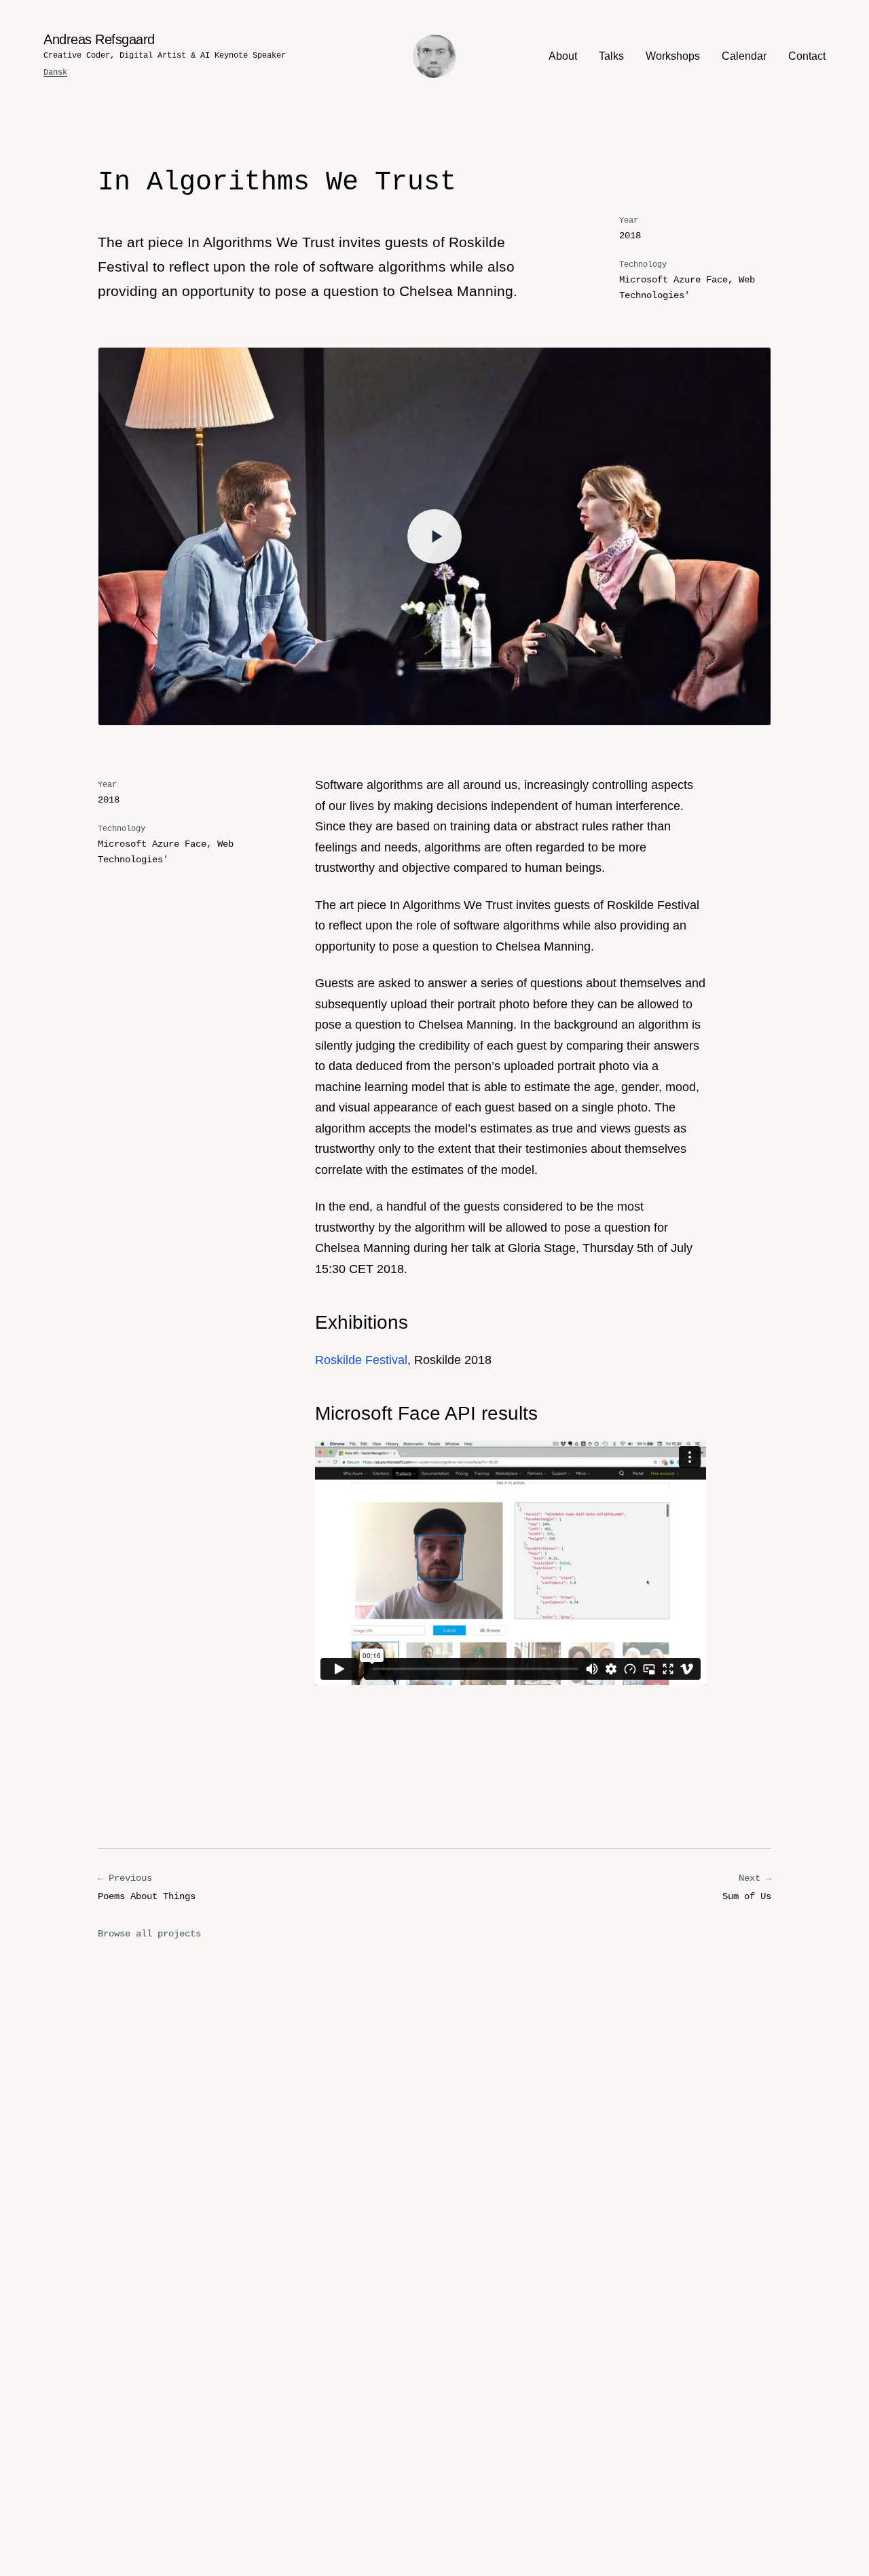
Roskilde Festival (361, 1360)
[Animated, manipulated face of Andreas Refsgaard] (434, 56)
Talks (611, 56)
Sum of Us (747, 1887)
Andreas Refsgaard (99, 39)
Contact (807, 56)
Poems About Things (147, 1887)
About (563, 56)
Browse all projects (149, 1934)
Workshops (673, 56)
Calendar (744, 56)
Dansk (55, 73)
